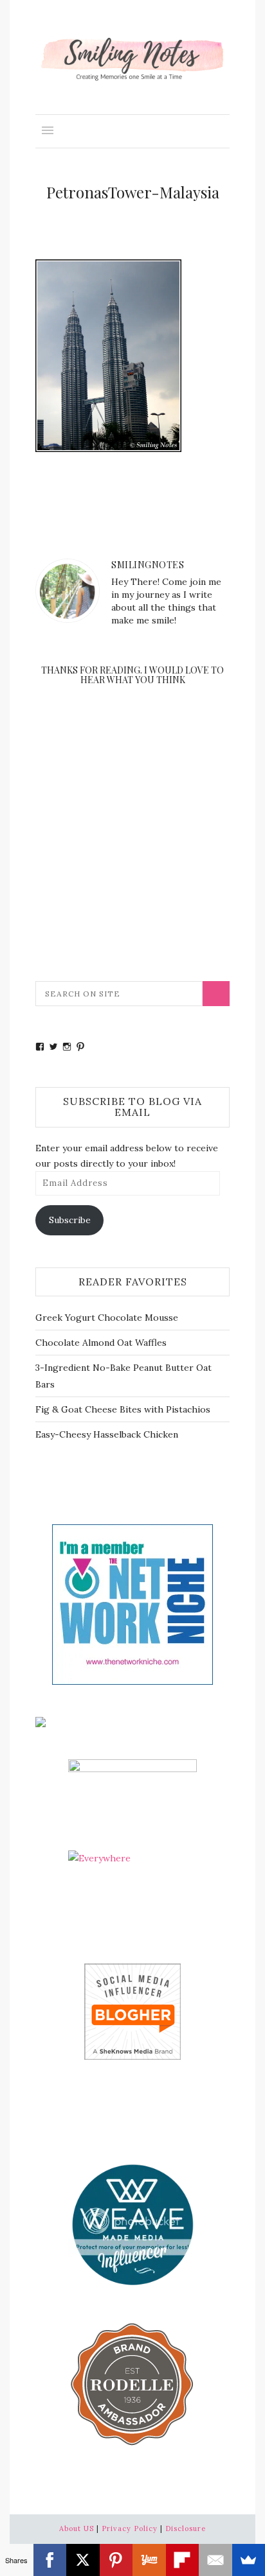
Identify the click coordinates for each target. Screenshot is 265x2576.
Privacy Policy (130, 2528)
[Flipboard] (183, 2560)
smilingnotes (148, 565)
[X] (83, 2560)
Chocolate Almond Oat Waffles (101, 1343)
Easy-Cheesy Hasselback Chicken (107, 1434)
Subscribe (70, 1220)
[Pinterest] (116, 2560)
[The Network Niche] (132, 1604)
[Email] (215, 2560)
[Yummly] (149, 2560)
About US (77, 2528)
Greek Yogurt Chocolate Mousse (107, 1318)
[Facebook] (50, 2560)
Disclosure (186, 2528)
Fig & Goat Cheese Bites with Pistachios (123, 1409)
